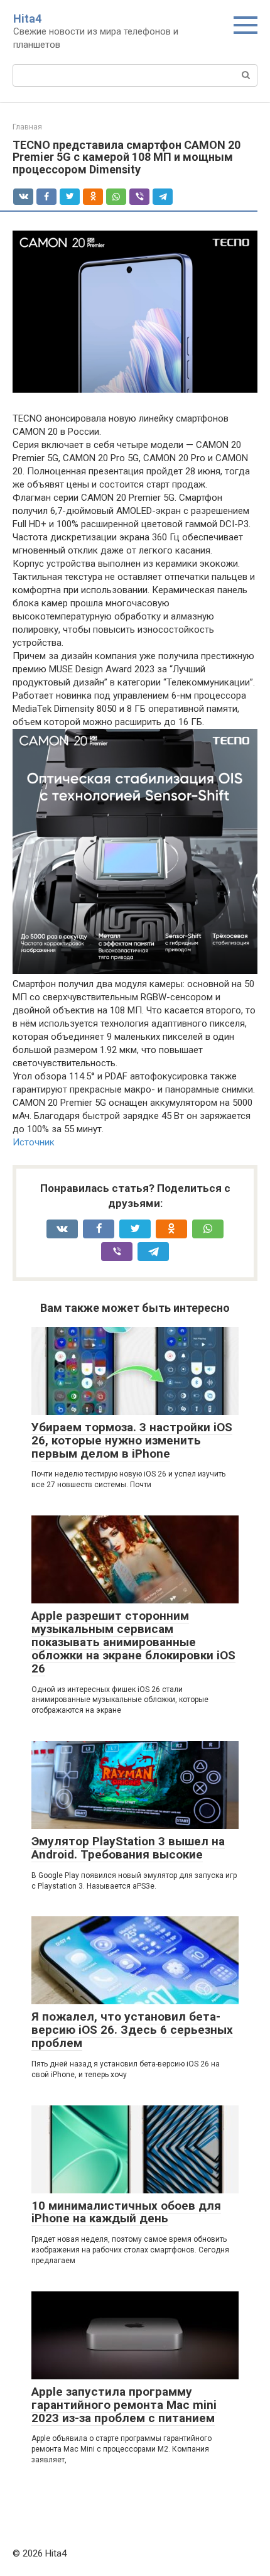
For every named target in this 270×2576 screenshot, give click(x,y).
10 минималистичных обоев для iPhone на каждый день (126, 2212)
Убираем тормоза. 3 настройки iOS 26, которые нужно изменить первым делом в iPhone (132, 1440)
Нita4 (27, 19)
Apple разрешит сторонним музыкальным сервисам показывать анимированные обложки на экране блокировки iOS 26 (133, 1642)
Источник (34, 1142)
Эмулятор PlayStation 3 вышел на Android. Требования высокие (128, 1848)
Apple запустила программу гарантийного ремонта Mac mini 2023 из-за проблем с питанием (124, 2405)
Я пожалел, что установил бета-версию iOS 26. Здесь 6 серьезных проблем (132, 2030)
